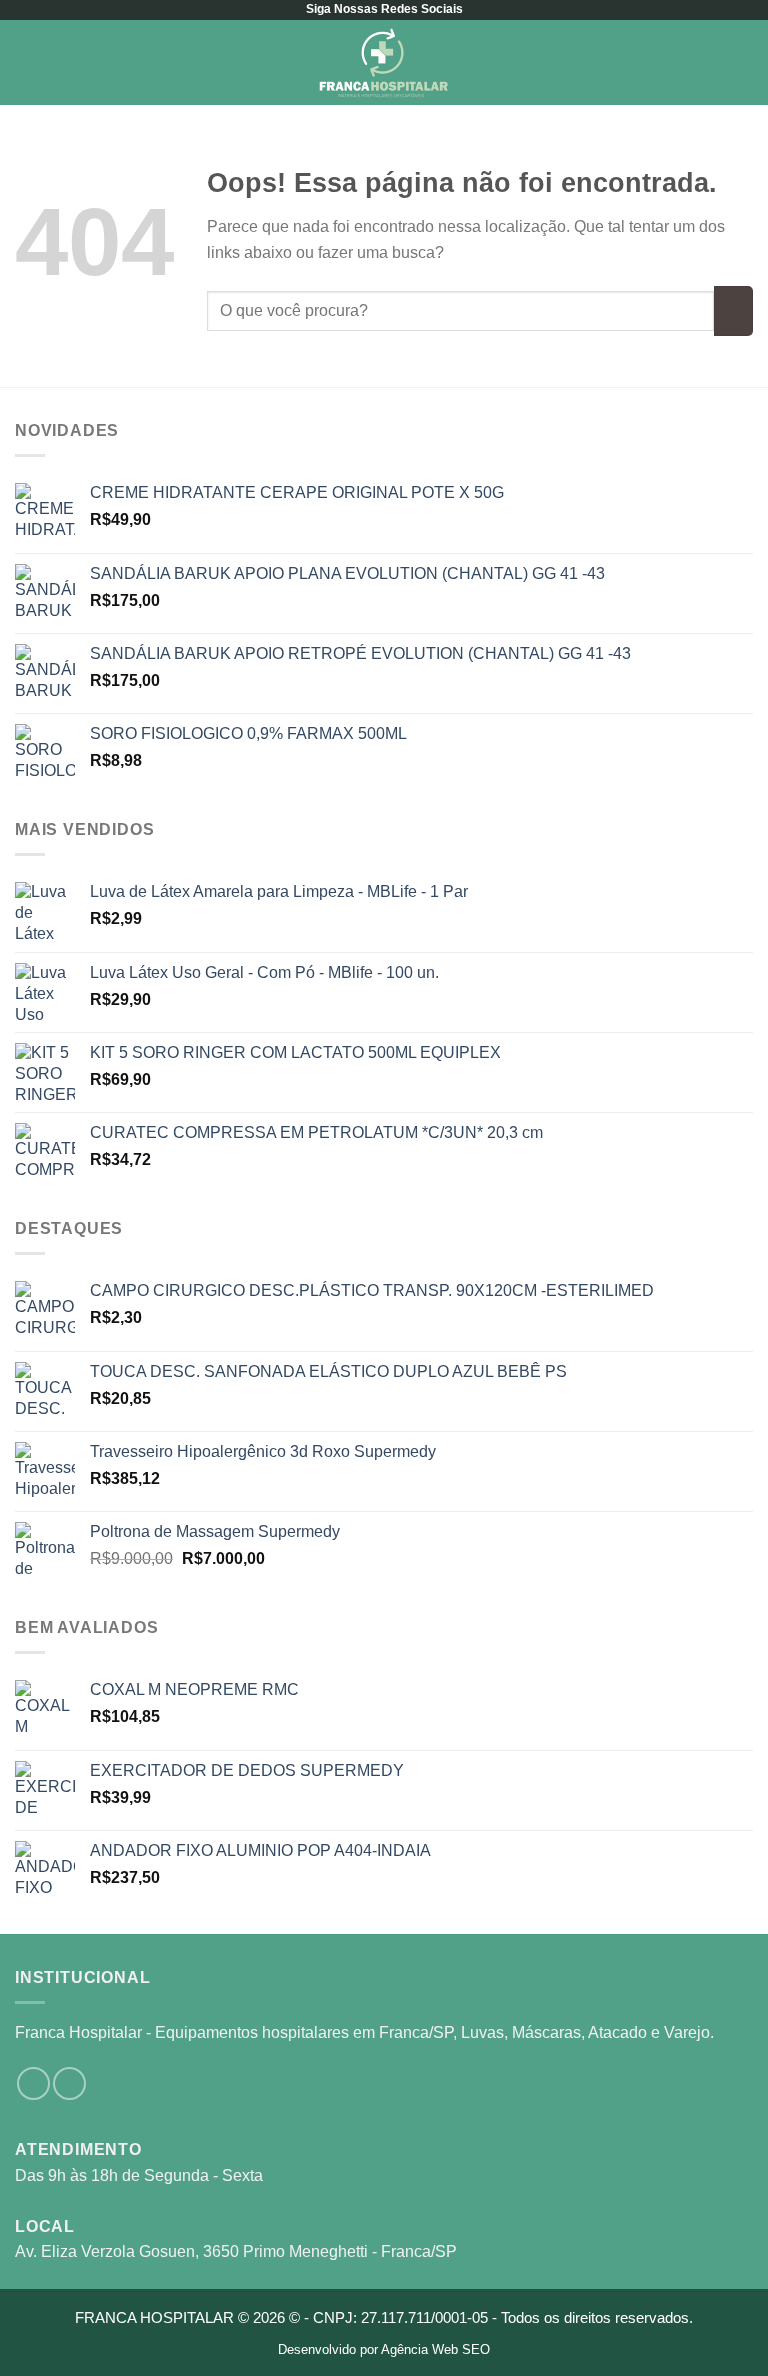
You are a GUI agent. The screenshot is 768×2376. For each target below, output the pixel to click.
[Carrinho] (743, 63)
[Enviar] (733, 311)
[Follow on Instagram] (33, 2083)
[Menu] (27, 62)
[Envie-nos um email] (69, 2083)
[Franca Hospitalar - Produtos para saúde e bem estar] (384, 62)
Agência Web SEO (435, 2349)
